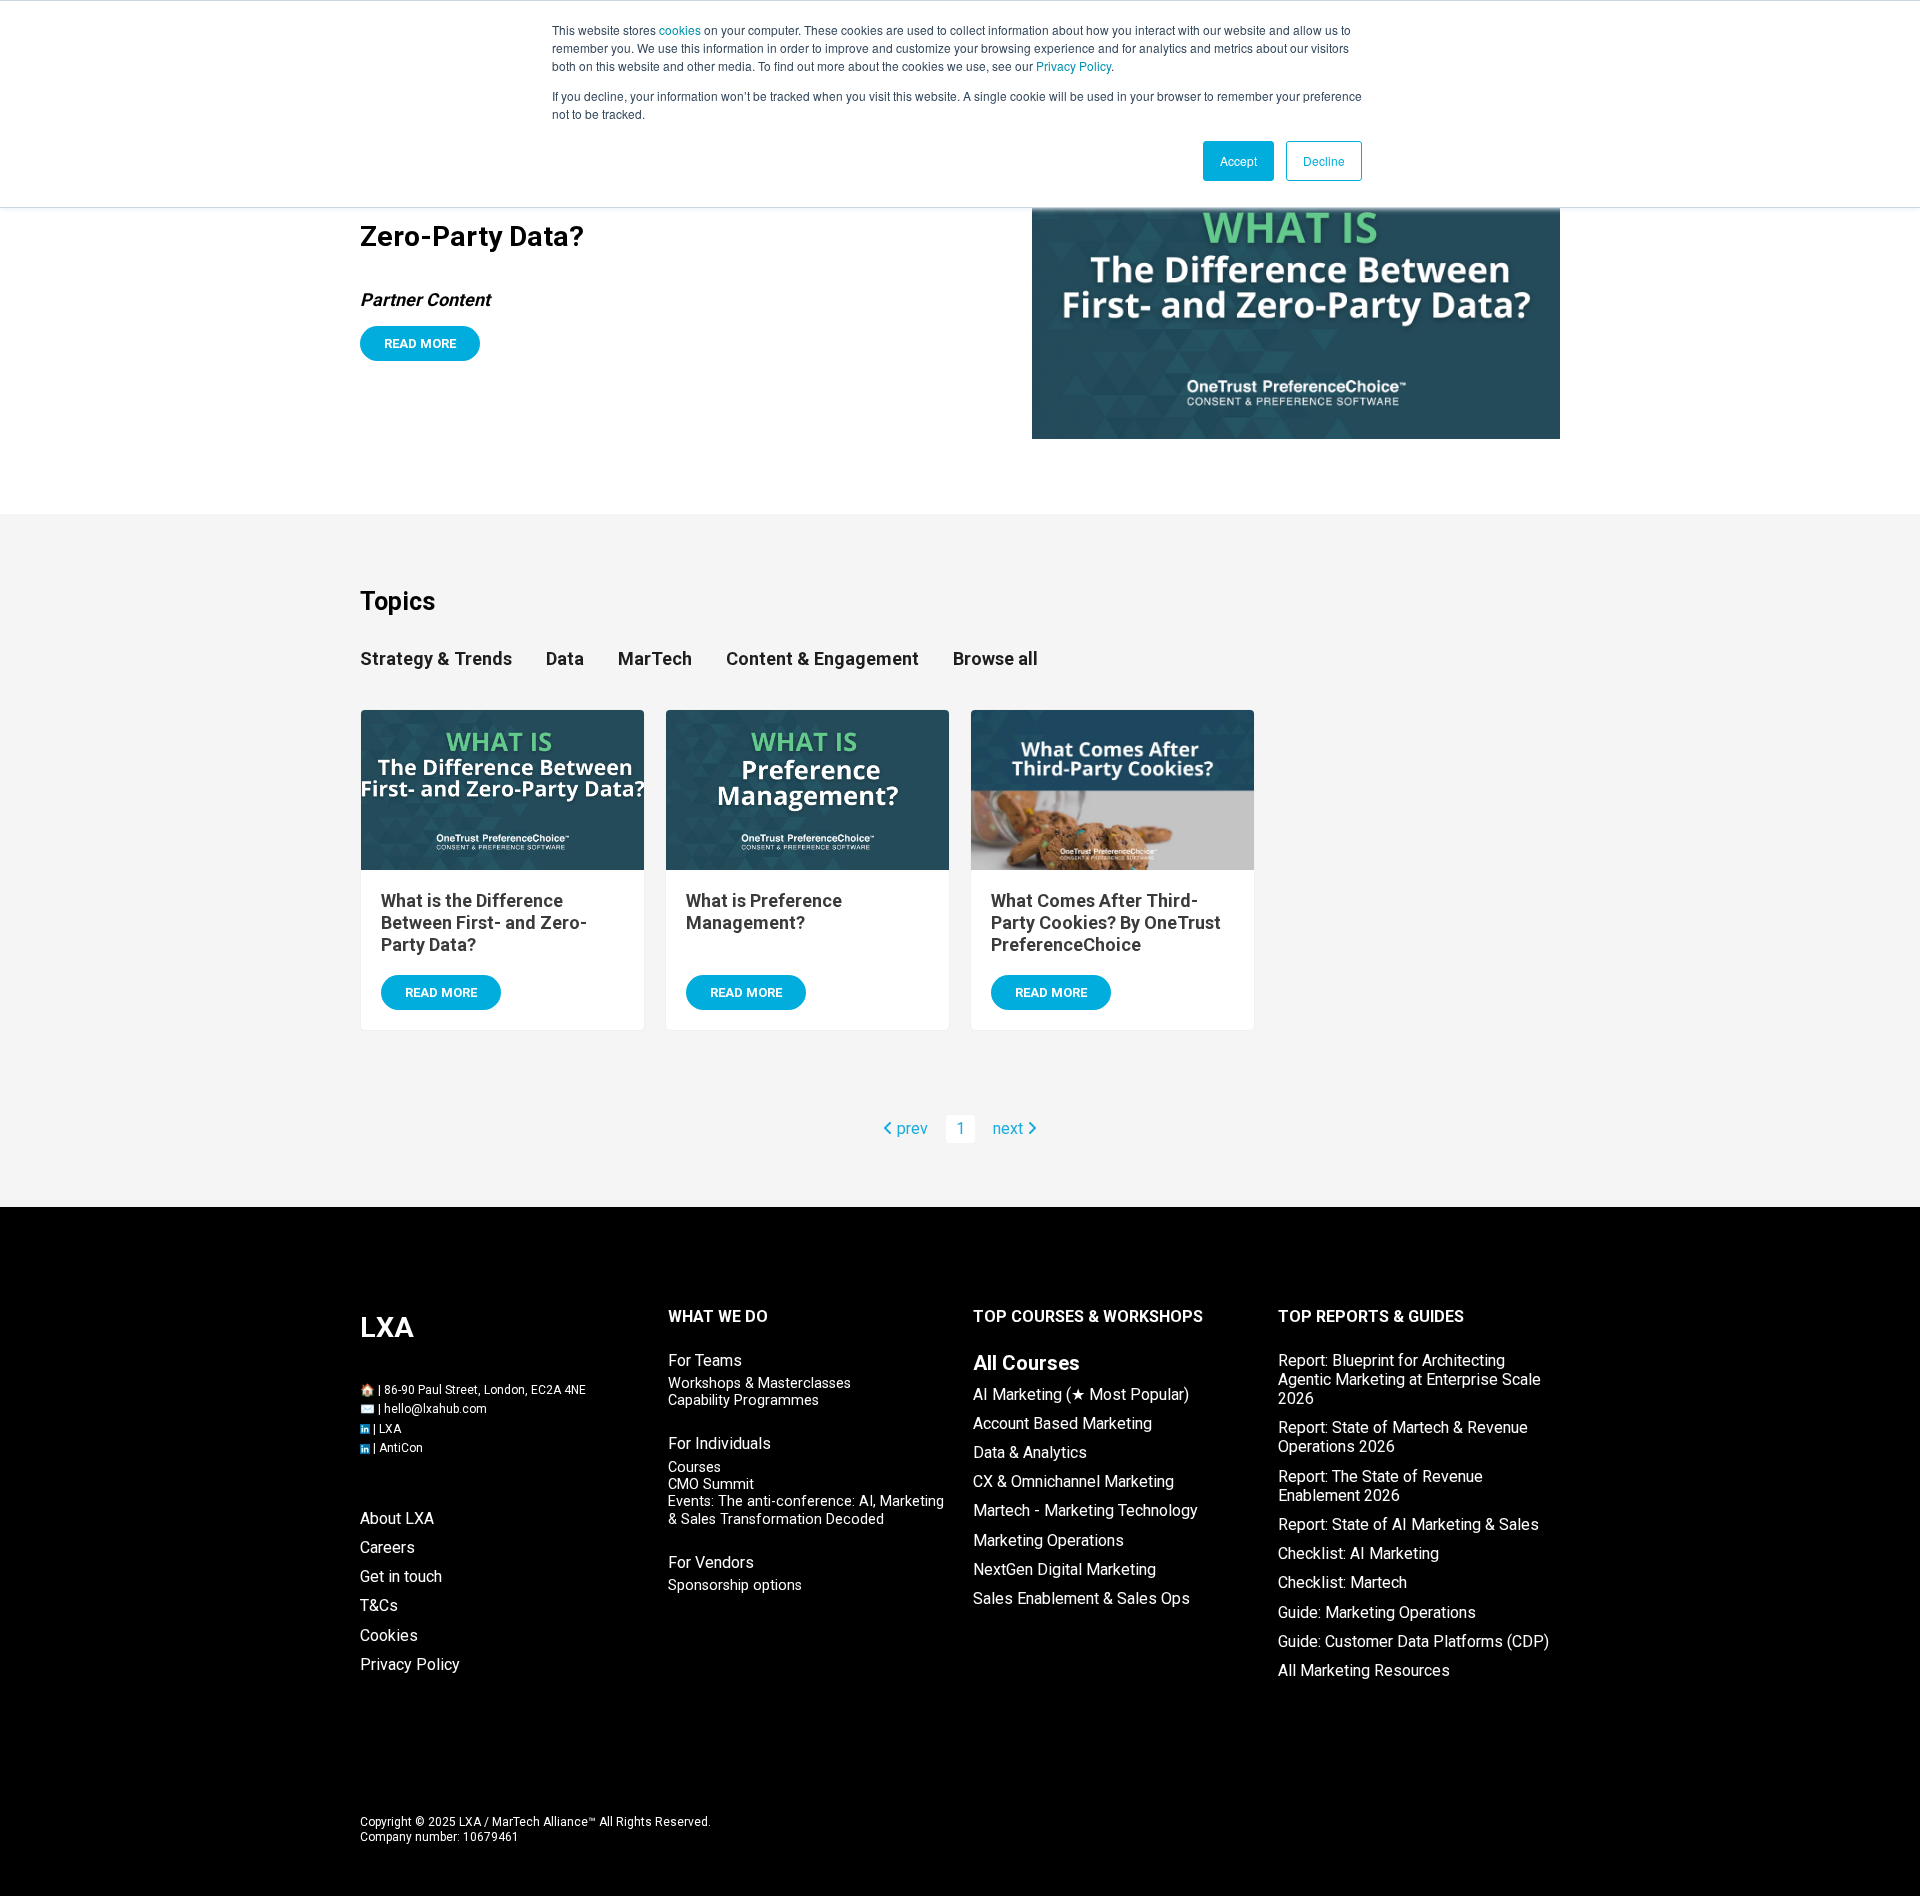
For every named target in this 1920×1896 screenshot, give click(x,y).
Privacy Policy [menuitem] (410, 1664)
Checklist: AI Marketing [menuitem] (1358, 1553)
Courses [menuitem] (694, 1467)
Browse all (995, 658)
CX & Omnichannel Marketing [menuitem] (1073, 1481)
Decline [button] (1324, 160)
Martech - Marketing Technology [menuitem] (1085, 1510)
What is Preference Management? (764, 911)
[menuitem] (1026, 1363)
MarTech (655, 658)
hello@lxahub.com (435, 1409)
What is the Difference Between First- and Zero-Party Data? (484, 922)
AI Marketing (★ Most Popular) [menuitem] (1081, 1394)
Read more (420, 343)
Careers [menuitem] (387, 1547)
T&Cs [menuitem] (379, 1605)
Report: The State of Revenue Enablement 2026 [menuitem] (1380, 1486)
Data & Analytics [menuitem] (1030, 1452)
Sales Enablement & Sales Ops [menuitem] (1081, 1598)
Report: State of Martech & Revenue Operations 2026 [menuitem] (1403, 1437)
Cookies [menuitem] (389, 1635)
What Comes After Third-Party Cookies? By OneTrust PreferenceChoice (1106, 922)
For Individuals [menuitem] (719, 1443)
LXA (390, 1429)
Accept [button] (1238, 160)
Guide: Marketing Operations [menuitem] (1377, 1612)
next (1010, 1128)
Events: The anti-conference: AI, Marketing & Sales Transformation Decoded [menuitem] (806, 1510)
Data (565, 658)
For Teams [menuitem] (705, 1360)
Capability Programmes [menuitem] (743, 1400)
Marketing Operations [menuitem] (1048, 1540)
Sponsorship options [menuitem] (735, 1585)
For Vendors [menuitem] (711, 1562)
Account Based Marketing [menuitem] (1062, 1423)
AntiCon (401, 1448)
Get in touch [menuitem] (401, 1576)
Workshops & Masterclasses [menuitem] (759, 1383)
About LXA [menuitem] (397, 1518)
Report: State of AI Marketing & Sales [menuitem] (1408, 1524)
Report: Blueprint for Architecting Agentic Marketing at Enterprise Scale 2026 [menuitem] (1409, 1379)
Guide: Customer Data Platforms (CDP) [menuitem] (1413, 1641)
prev (910, 1128)
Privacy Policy (1073, 65)
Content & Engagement (822, 658)
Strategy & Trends (436, 658)
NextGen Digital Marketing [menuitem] (1064, 1569)
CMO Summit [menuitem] (711, 1484)
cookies (680, 29)
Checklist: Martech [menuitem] (1342, 1582)
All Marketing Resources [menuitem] (1364, 1670)
